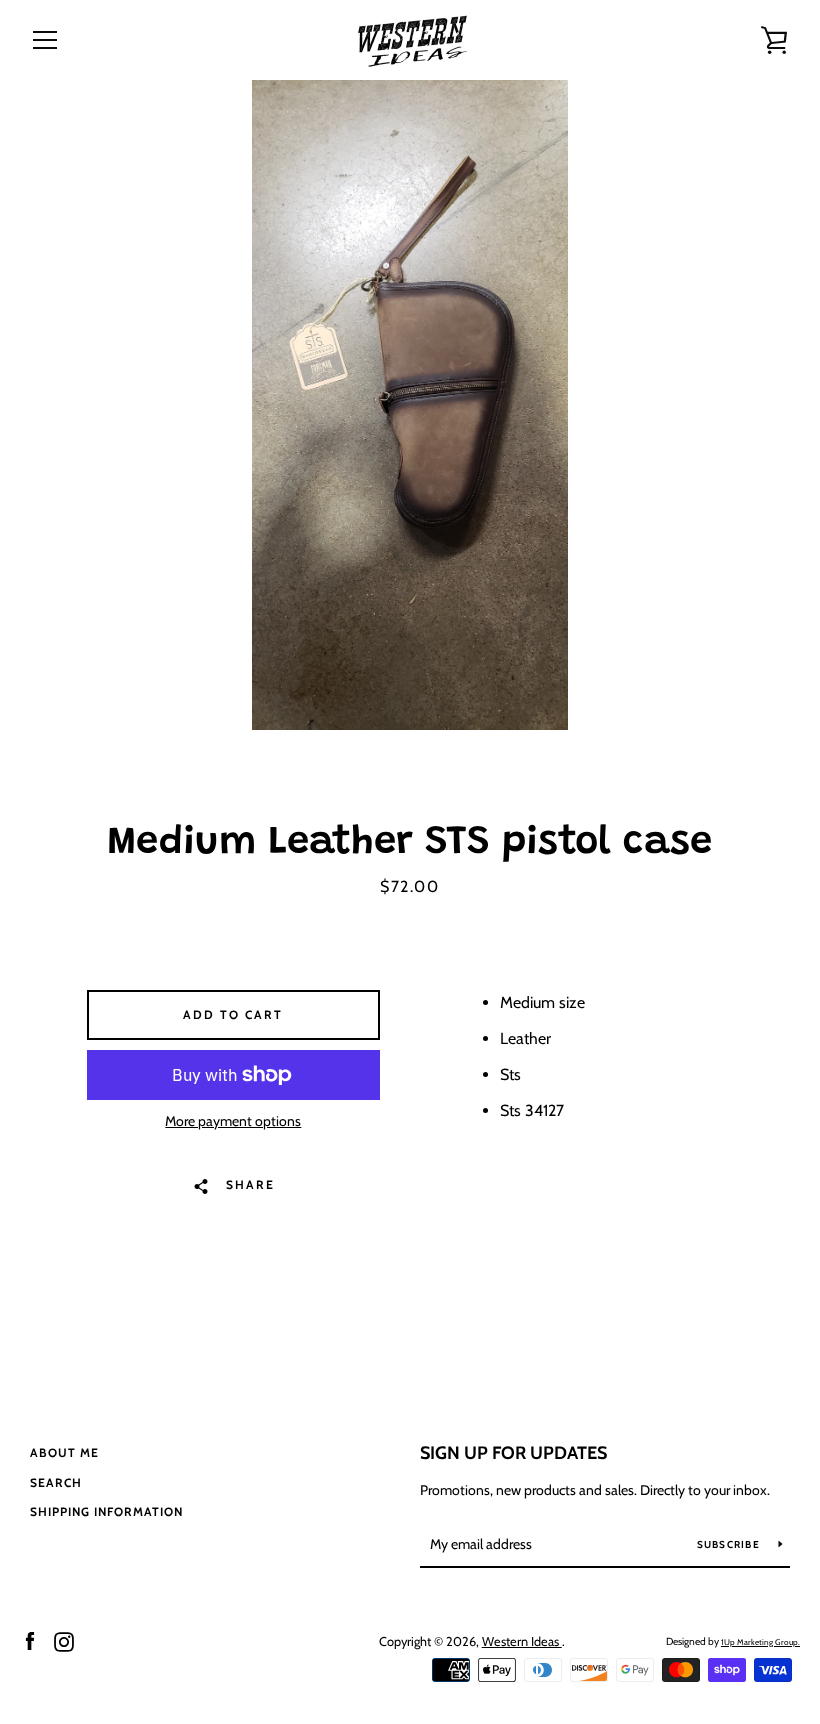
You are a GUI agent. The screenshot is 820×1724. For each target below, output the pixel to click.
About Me (64, 1452)
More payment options (233, 1121)
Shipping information (106, 1511)
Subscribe (730, 1544)
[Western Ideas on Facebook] (30, 1640)
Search (56, 1482)
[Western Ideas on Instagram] (64, 1640)
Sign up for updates (513, 1453)
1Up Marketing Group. (760, 1642)
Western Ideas (522, 1641)
